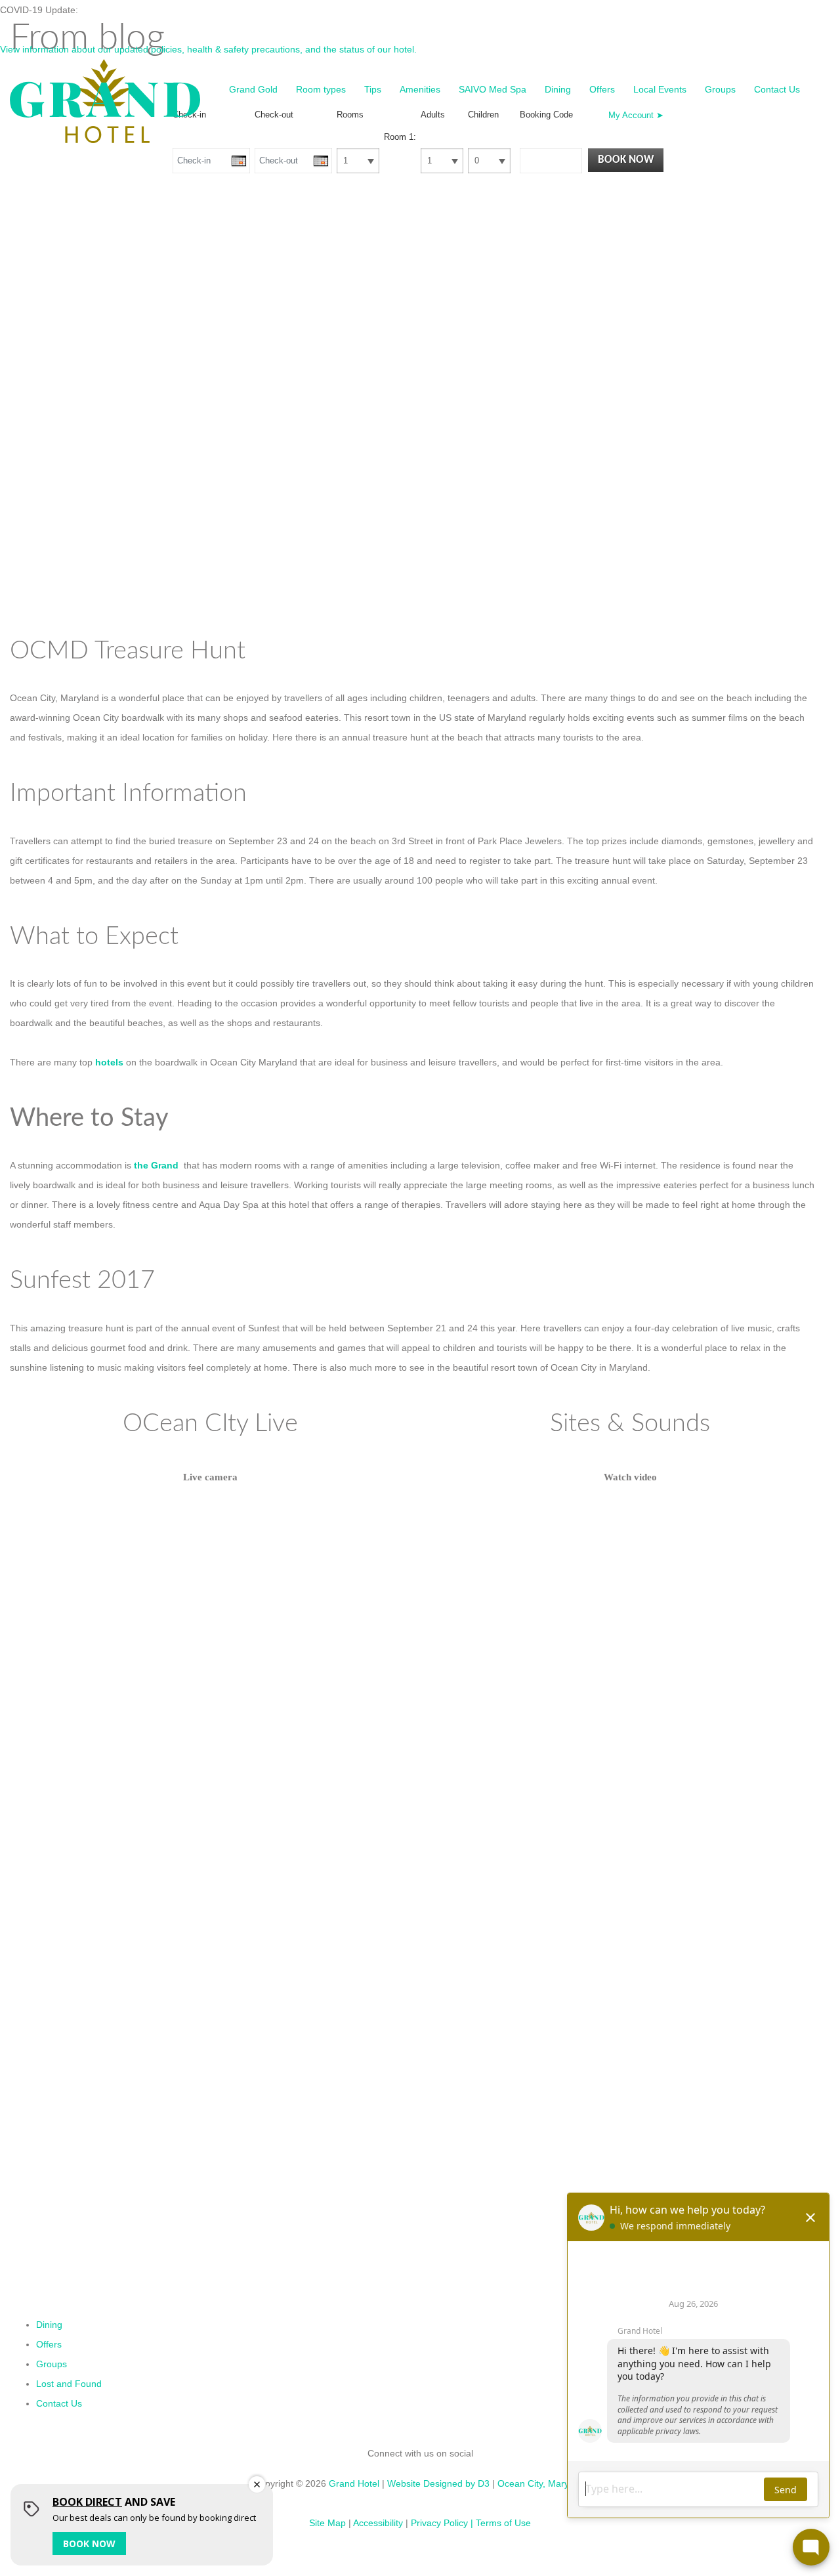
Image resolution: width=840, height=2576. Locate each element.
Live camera (210, 1477)
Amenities (420, 89)
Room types (321, 89)
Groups (720, 89)
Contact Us (777, 89)
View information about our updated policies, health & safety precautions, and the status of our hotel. (208, 49)
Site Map (327, 2523)
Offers (602, 89)
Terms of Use (503, 2523)
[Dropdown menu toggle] (294, 116)
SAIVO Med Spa (493, 89)
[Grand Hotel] (105, 100)
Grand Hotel (354, 2483)
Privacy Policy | (442, 2523)
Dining (558, 89)
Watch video (630, 1477)
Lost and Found (69, 2384)
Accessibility (378, 2523)
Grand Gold (253, 89)
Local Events (660, 89)
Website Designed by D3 (438, 2483)
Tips (373, 89)
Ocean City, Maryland (542, 2483)
